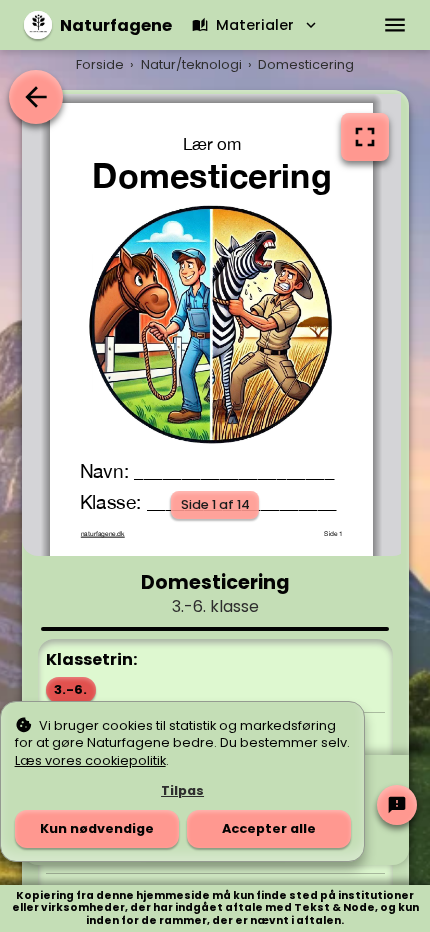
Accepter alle (269, 828)
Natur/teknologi (191, 64)
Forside (100, 64)
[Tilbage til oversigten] (36, 97)
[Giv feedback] (397, 805)
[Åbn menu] (395, 24)
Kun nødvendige (97, 828)
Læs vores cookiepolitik (90, 760)
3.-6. (70, 689)
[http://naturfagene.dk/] (102, 533)
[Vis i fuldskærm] (365, 137)
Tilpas (182, 790)
